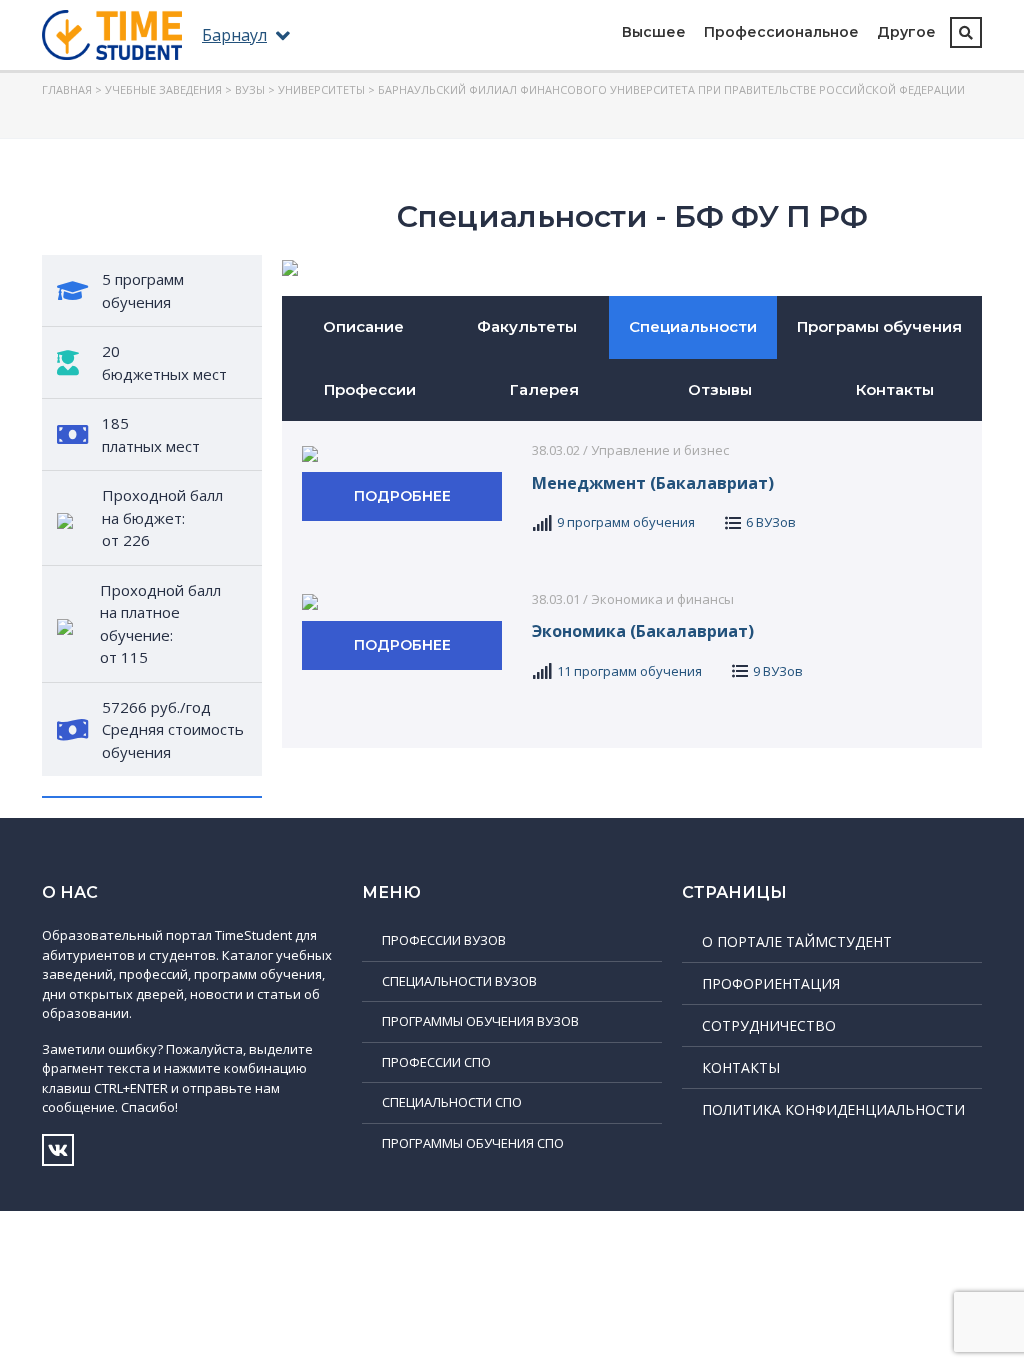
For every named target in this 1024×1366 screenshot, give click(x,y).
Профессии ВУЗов (444, 940)
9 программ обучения (626, 522)
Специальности (693, 326)
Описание (363, 326)
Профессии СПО (436, 1062)
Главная (67, 89)
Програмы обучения (879, 326)
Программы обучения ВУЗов (480, 1021)
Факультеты (527, 326)
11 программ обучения (629, 671)
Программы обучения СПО (473, 1143)
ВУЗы (250, 89)
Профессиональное (781, 32)
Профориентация (771, 983)
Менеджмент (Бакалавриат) (653, 483)
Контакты (895, 389)
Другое (906, 32)
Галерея (544, 389)
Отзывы (720, 389)
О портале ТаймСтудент (797, 941)
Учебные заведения (163, 89)
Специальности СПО (452, 1102)
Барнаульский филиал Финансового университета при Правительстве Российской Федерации (671, 89)
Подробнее (402, 496)
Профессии (370, 389)
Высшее (654, 32)
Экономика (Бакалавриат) (643, 631)
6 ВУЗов (771, 522)
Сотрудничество (769, 1025)
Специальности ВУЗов (459, 981)
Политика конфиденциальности (833, 1109)
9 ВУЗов (778, 671)
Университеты (321, 89)
